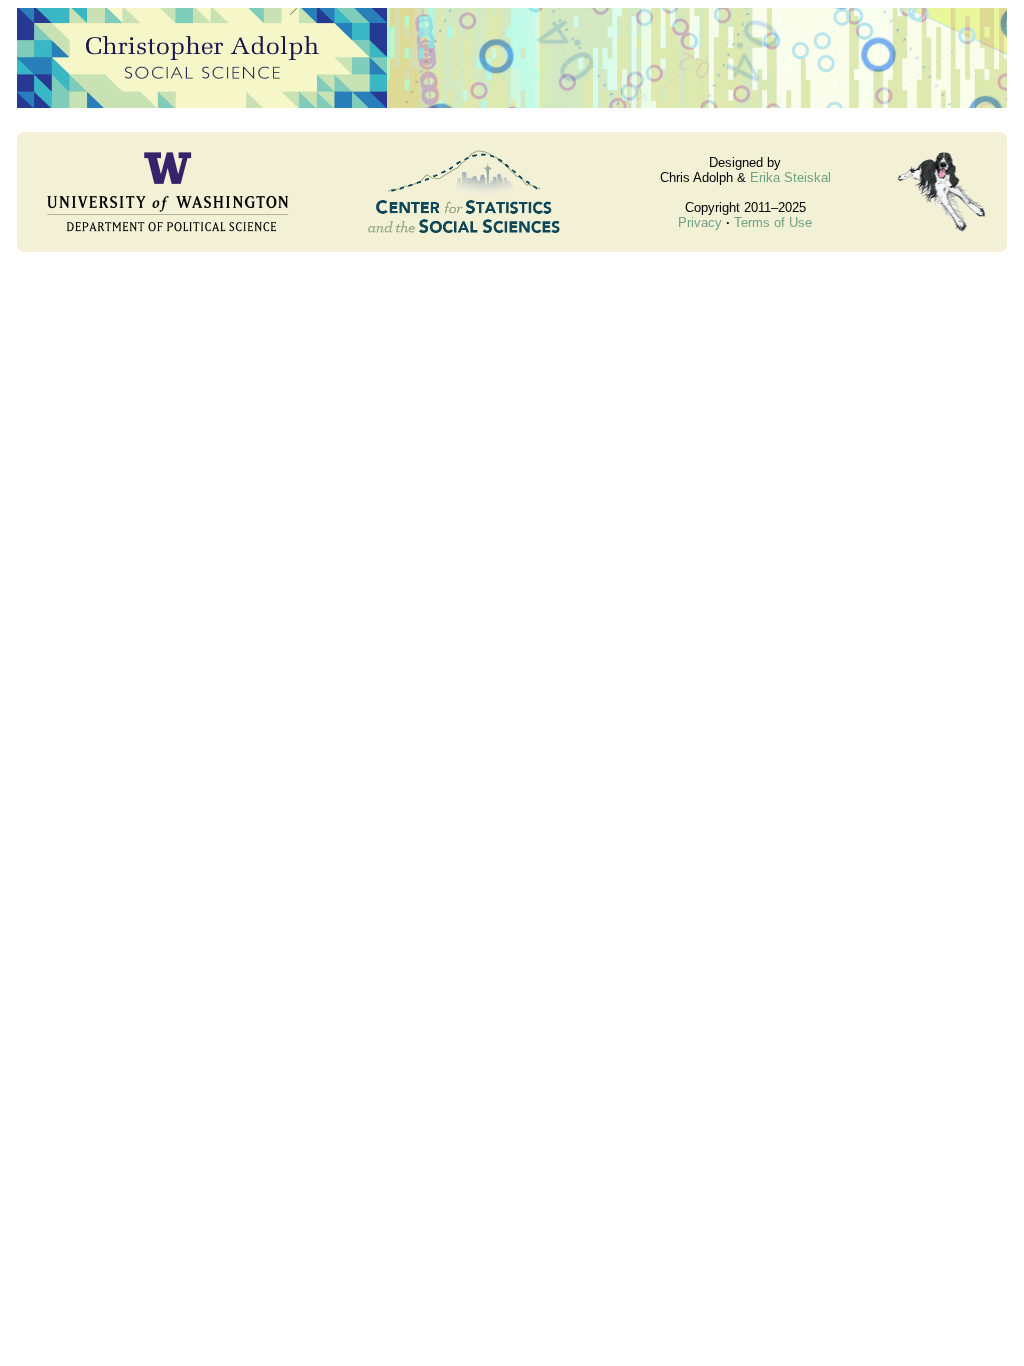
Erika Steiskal (790, 177)
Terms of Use (773, 222)
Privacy (700, 222)
